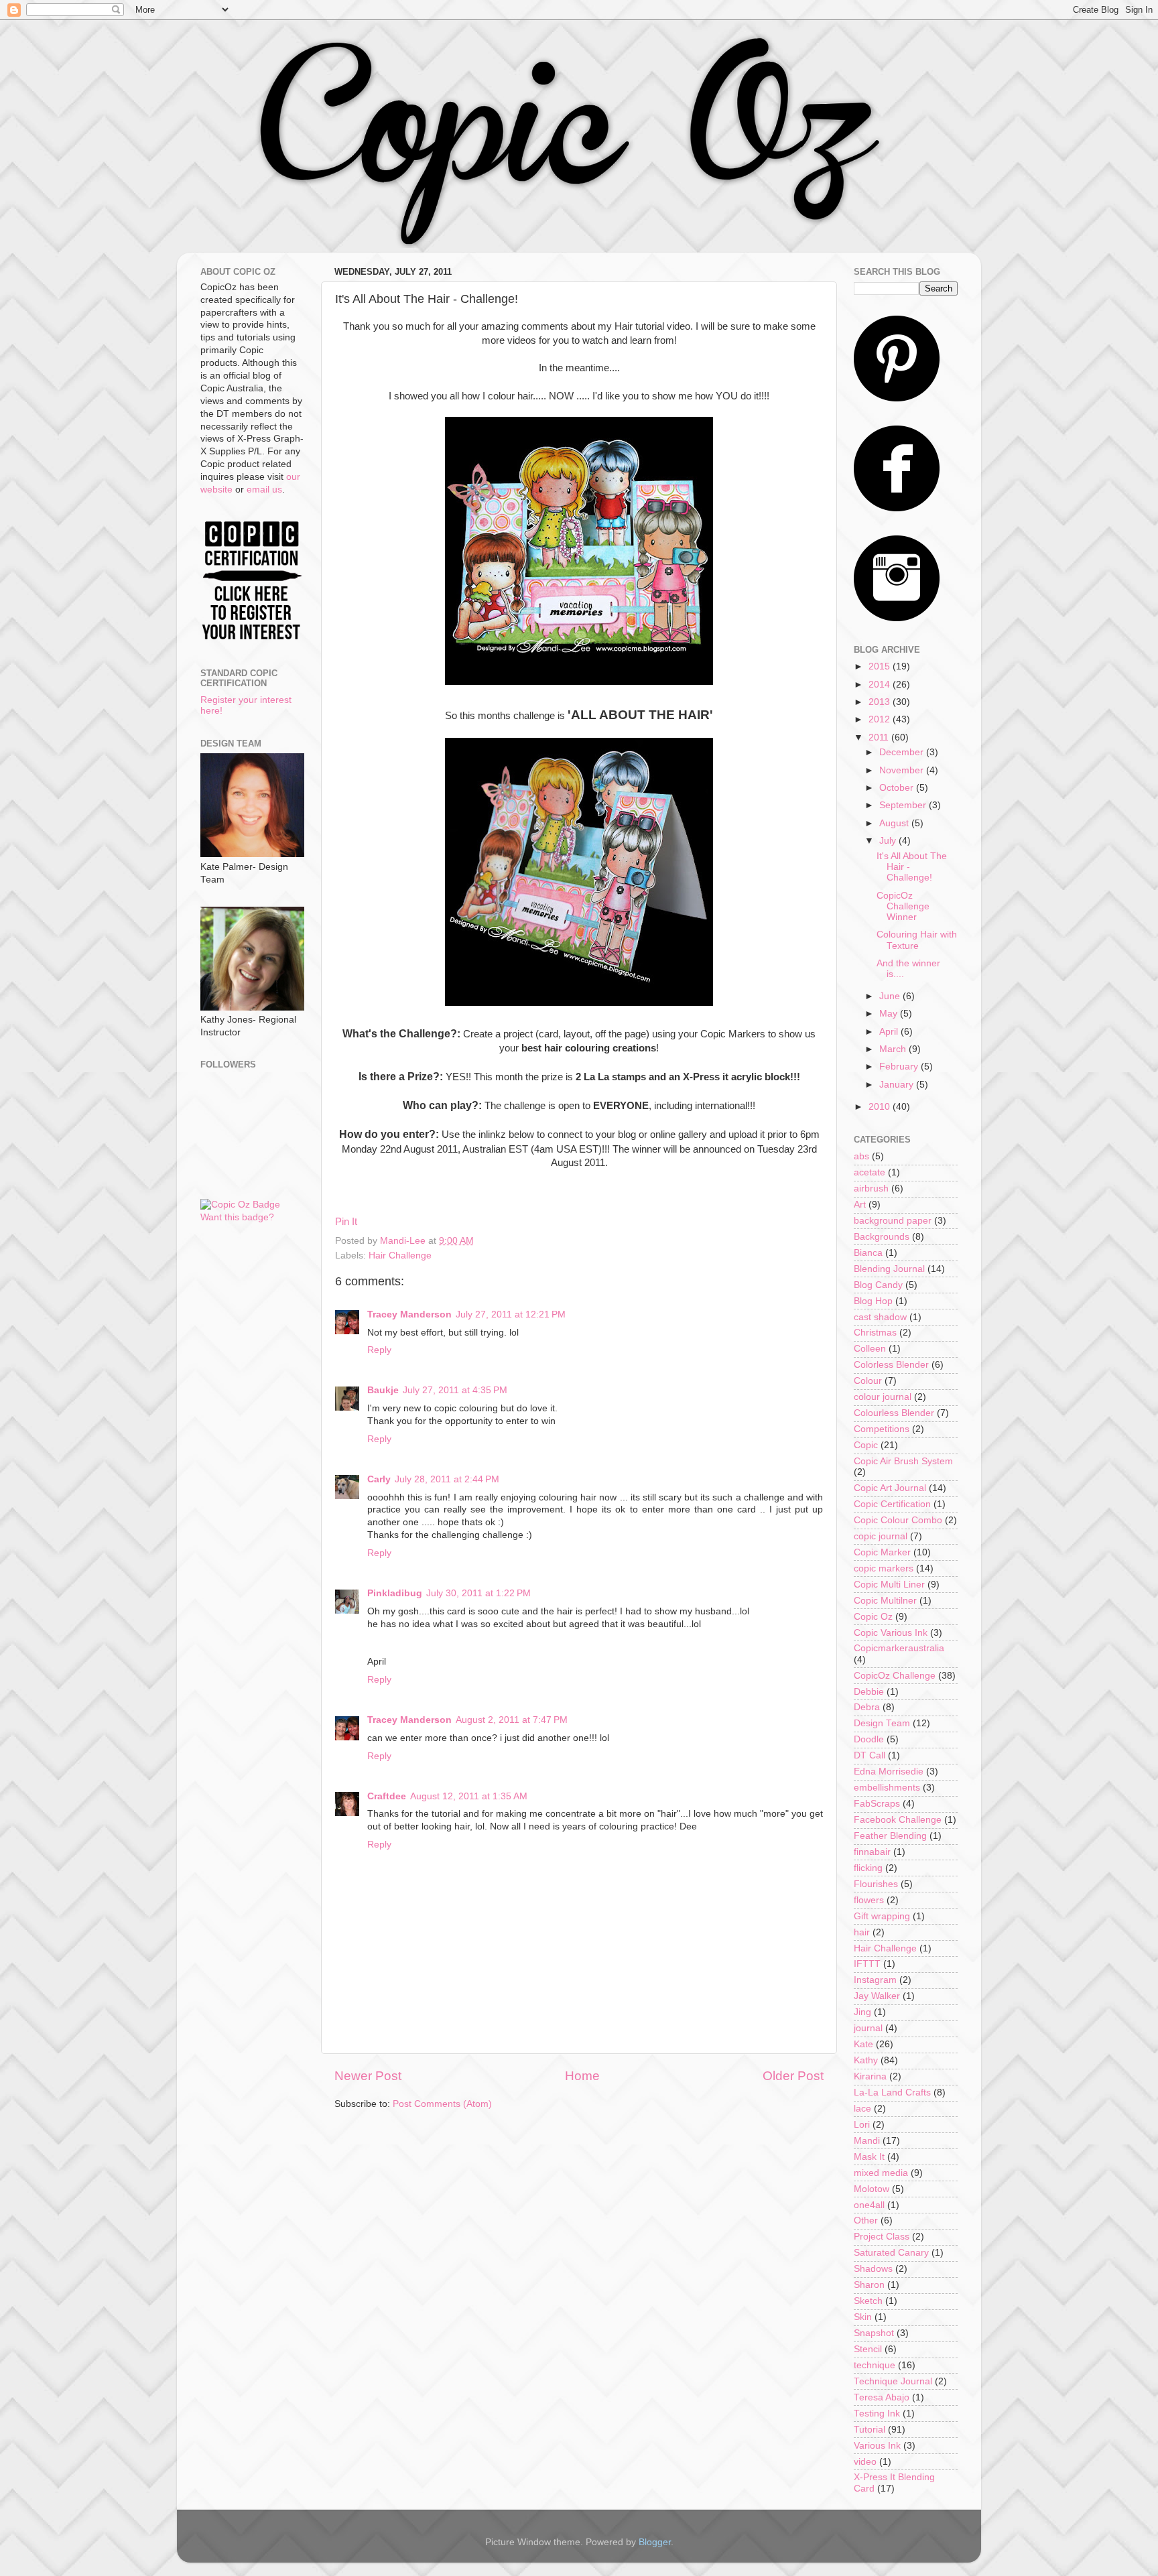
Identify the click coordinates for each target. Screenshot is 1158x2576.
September (904, 805)
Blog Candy (878, 1285)
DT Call (870, 1755)
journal (868, 2028)
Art (860, 1205)
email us (264, 490)
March (894, 1049)
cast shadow (880, 1317)
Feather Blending (890, 1836)
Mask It (869, 2157)
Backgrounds (882, 1237)
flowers (869, 1900)
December (903, 752)
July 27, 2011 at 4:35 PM (455, 1390)
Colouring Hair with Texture (917, 940)
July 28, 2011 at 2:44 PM (447, 1479)
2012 (881, 719)
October (898, 788)
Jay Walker (877, 1996)
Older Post (793, 2076)
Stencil (868, 2349)
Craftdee (387, 1796)
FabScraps (877, 1804)
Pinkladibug (395, 1593)
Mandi (867, 2141)
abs (861, 1156)
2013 (881, 702)
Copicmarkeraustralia (899, 1648)
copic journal (881, 1536)
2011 (880, 737)
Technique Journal (893, 2381)
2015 (881, 666)
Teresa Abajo (882, 2397)
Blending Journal (889, 1269)
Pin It (346, 1222)
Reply (379, 1350)
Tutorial (870, 2430)
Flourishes (876, 1884)
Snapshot (874, 2333)
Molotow (872, 2189)
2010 (881, 1107)
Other (866, 2220)
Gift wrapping (882, 1916)
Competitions (882, 1429)
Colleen (870, 1349)
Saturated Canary (891, 2253)
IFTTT (867, 1964)
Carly (379, 1479)
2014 (881, 685)
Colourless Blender (894, 1413)
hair (862, 1932)
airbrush (871, 1188)
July (889, 841)
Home (582, 2076)
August (895, 823)
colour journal (883, 1397)
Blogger (655, 2542)
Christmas (875, 1333)
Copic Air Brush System (903, 1461)
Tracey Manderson (409, 1314)
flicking (868, 1868)
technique (875, 2365)
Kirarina (870, 2076)
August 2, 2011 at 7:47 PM (512, 1720)
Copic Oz (873, 1617)
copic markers (884, 1568)
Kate (863, 2044)
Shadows (873, 2269)
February (900, 1067)
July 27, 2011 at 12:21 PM (511, 1314)
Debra (867, 1707)
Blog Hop (873, 1301)
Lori (862, 2125)
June (891, 996)
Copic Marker (882, 1552)
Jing (862, 2012)
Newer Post (368, 2076)
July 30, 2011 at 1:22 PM (478, 1593)
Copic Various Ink (891, 1633)
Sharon (869, 2285)
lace (862, 2109)
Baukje (383, 1390)
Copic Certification (892, 1504)
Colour (868, 1381)
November (903, 770)
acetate (870, 1172)
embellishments (887, 1788)
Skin (863, 2317)
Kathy (866, 2060)
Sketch (868, 2301)
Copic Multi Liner (889, 1585)
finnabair (872, 1852)
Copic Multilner (885, 1601)
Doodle (869, 1739)
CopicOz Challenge (895, 1676)
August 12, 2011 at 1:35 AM (469, 1796)
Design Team (882, 1723)
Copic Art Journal (890, 1488)
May (890, 1014)
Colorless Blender (891, 1365)
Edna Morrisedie (889, 1772)
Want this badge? (237, 1217)
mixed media (881, 2173)
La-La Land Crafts (892, 2092)
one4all (869, 2205)
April (890, 1032)
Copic (866, 1445)
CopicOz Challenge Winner (903, 906)
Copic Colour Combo (898, 1520)
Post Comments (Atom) (442, 2104)
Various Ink (877, 2446)
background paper (893, 1221)
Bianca (868, 1253)
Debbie (869, 1692)
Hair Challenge (400, 1255)
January (898, 1085)
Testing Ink (877, 2413)
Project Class (882, 2237)
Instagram (875, 1980)
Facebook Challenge (898, 1820)
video (865, 2462)
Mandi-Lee (404, 1241)
